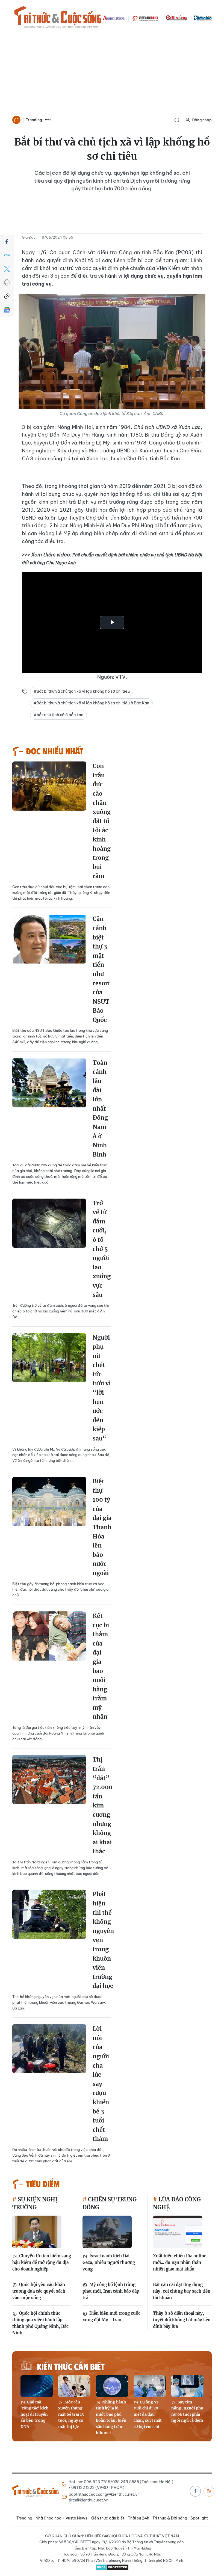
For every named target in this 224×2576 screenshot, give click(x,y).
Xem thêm (48, 120)
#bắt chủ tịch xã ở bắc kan (58, 715)
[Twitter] (7, 269)
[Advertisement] (112, 73)
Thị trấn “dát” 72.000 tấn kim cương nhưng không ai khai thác (103, 1805)
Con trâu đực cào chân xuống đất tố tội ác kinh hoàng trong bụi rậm (102, 821)
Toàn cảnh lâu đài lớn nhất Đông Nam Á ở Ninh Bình (100, 1109)
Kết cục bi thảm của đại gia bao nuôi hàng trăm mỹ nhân (101, 1666)
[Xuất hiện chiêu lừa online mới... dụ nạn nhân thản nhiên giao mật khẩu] (178, 2232)
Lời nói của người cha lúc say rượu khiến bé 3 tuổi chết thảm (101, 2084)
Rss (209, 2491)
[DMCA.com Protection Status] (112, 2567)
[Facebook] (7, 242)
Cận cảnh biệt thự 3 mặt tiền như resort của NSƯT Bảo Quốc (101, 969)
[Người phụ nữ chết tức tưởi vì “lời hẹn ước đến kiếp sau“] (49, 1358)
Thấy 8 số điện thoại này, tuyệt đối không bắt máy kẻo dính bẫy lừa (182, 2320)
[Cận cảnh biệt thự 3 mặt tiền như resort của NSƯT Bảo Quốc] (49, 939)
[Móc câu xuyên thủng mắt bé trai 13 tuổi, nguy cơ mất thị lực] (74, 2386)
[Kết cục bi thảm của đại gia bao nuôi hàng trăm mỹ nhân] (49, 1636)
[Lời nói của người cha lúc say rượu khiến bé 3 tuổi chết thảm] (49, 2049)
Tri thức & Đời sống (170, 2518)
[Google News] (7, 310)
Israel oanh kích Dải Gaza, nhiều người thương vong (109, 2262)
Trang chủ (16, 120)
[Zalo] (7, 255)
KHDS (114, 18)
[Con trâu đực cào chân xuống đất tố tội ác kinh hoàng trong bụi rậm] (49, 786)
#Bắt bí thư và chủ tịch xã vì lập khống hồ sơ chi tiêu (82, 691)
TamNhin (203, 18)
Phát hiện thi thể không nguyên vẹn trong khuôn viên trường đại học (103, 1940)
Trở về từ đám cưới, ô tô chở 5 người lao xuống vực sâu (102, 1249)
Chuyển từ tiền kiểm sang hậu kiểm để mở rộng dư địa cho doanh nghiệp (42, 2262)
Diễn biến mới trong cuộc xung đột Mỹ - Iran (111, 2316)
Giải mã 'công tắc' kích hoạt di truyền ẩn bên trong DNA (34, 2414)
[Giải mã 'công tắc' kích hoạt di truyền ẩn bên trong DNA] (37, 2386)
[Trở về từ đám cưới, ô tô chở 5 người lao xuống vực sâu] (49, 1223)
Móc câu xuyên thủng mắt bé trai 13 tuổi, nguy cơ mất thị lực (71, 2414)
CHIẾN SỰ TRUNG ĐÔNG (110, 2203)
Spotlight (199, 2518)
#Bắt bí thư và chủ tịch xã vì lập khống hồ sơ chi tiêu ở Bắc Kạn (91, 703)
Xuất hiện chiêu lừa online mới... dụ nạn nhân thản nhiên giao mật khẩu (180, 2262)
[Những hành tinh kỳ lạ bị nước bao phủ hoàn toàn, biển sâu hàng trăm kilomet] (112, 2386)
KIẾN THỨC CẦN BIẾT (71, 2366)
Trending (34, 120)
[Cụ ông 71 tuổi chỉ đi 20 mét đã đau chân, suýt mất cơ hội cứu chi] (150, 2386)
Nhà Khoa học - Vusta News (61, 2518)
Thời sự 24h (138, 2518)
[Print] (7, 283)
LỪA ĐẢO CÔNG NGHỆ (177, 2203)
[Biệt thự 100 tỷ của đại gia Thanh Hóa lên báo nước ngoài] (49, 1501)
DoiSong (176, 18)
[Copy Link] (7, 296)
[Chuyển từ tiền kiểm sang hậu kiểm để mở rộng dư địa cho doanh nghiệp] (37, 2232)
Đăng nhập (202, 120)
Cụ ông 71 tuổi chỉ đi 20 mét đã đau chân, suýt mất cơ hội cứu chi (148, 2414)
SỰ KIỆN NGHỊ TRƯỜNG (35, 2203)
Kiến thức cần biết (107, 2518)
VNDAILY (145, 18)
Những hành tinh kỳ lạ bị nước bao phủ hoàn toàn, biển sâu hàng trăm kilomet (111, 2417)
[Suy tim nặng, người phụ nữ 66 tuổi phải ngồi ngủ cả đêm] (187, 2386)
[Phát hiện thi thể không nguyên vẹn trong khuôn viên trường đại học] (49, 1914)
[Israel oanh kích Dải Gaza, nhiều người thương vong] (107, 2232)
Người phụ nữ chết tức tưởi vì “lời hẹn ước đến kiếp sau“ (102, 1388)
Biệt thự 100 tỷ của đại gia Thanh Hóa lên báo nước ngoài (102, 1527)
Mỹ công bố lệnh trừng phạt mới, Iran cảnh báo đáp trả (111, 2291)
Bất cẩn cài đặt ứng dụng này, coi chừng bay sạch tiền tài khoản (182, 2291)
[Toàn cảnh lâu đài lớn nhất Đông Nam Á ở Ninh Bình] (49, 1083)
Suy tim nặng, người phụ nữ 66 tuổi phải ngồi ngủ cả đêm (187, 2411)
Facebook (195, 2491)
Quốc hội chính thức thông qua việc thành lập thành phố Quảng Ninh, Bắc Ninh (40, 2323)
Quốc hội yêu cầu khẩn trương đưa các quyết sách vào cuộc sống (39, 2291)
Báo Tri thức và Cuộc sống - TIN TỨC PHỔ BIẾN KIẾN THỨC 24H (58, 18)
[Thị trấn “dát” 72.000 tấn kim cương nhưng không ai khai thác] (49, 1780)
